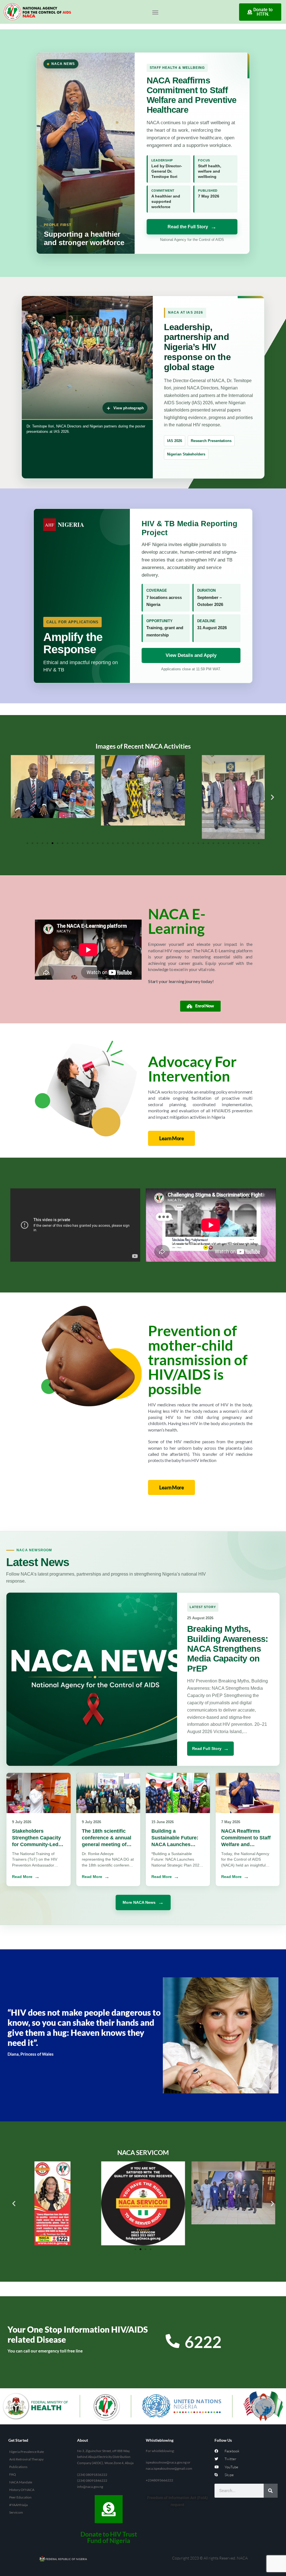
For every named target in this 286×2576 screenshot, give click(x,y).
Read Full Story (207, 1748)
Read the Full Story (188, 227)
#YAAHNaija (18, 2505)
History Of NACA (22, 2490)
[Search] (271, 2491)
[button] (155, 12)
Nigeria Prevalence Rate (27, 2452)
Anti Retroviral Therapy (26, 2459)
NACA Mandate (21, 2482)
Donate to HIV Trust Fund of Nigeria (109, 2537)
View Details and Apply (191, 655)
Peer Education (20, 2497)
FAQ (13, 2474)
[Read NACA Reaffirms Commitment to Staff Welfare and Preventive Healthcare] (248, 1793)
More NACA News (139, 1902)
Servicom (16, 2512)
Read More (22, 1877)
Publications (18, 2467)
